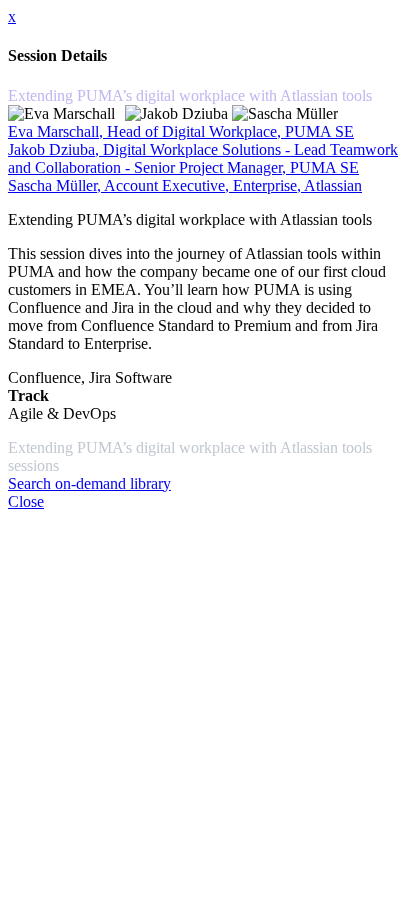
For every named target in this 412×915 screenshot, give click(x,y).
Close (26, 501)
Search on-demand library (89, 483)
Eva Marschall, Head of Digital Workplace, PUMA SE (181, 131)
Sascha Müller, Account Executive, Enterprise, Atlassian (185, 185)
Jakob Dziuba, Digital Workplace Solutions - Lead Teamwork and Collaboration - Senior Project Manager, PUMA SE (203, 158)
